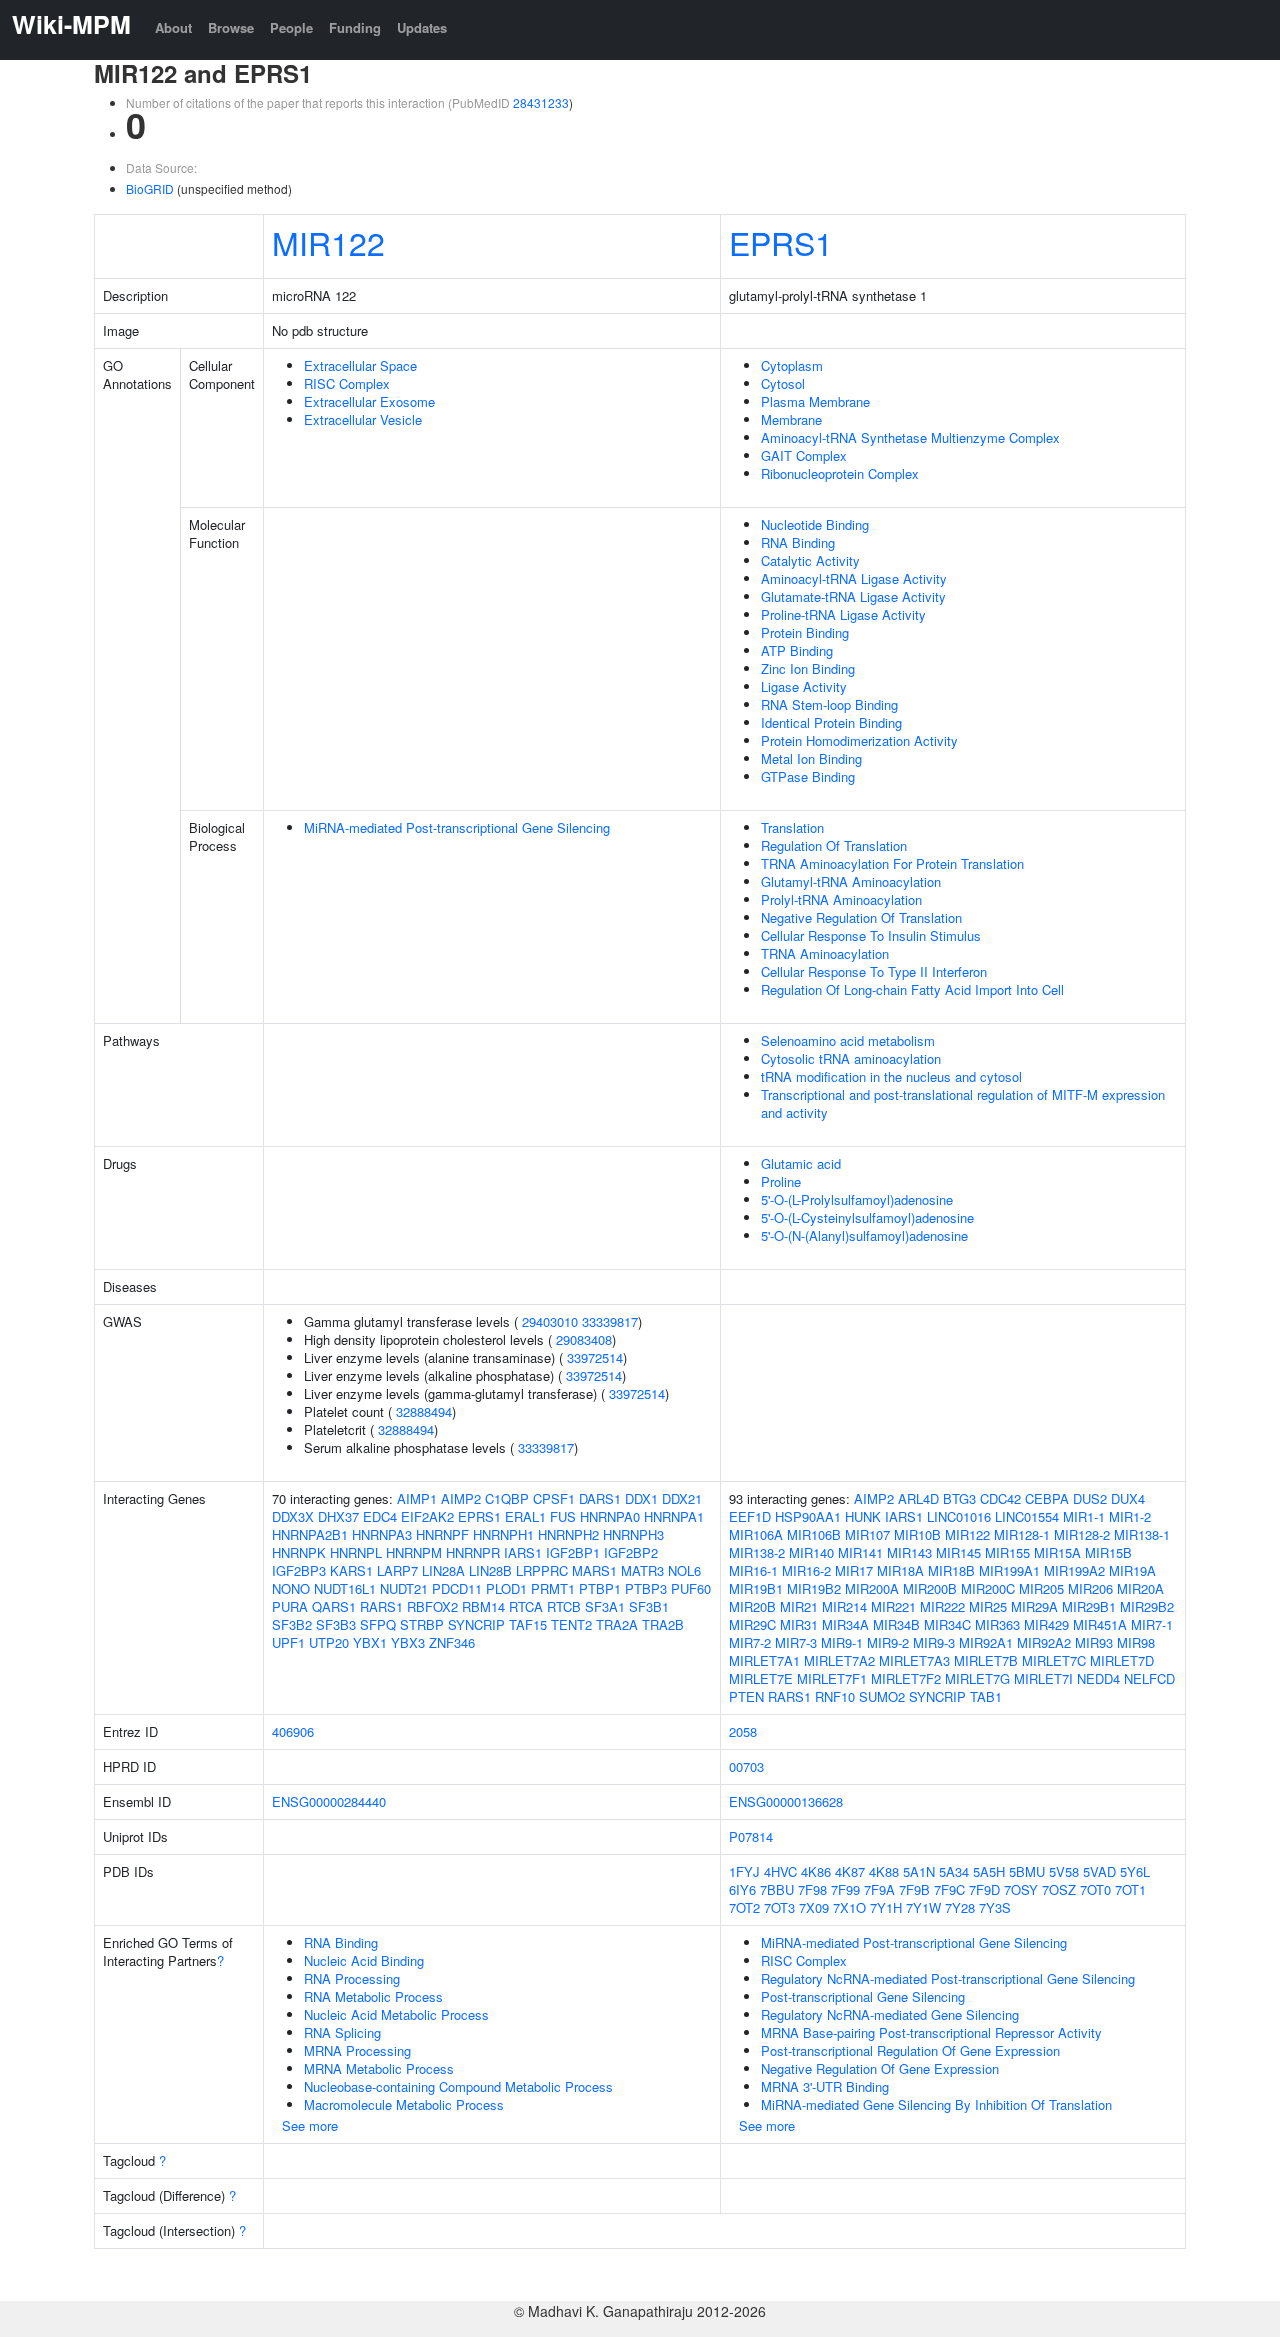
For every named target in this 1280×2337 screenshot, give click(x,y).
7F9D (984, 1889)
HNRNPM (414, 1552)
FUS (563, 1516)
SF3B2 (292, 1624)
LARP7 (397, 1570)
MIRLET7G (977, 1678)
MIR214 (844, 1606)
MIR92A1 (986, 1642)
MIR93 (1094, 1642)
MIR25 (988, 1606)
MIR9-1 (842, 1642)
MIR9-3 (934, 1642)
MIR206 (1090, 1588)
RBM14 (483, 1606)
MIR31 (799, 1624)
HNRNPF (442, 1534)
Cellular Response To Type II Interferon (874, 971)
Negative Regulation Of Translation (861, 917)
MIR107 (867, 1534)
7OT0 (1095, 1889)
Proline (781, 1181)
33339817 (610, 1321)
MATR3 (642, 1570)
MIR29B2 (1147, 1606)
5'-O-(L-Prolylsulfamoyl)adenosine (857, 1199)
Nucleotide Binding (815, 524)
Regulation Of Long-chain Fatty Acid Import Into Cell (912, 989)
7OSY (1021, 1889)
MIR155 (1007, 1552)
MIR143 (909, 1552)
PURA (290, 1606)
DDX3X (293, 1516)
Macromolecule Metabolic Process (404, 2104)
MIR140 (811, 1552)
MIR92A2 (1044, 1642)
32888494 (424, 1411)
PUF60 (691, 1588)
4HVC (780, 1871)
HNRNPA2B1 (310, 1534)
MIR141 (860, 1552)
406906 (293, 1731)
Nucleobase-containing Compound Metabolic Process (458, 2086)
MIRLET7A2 (839, 1660)
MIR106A (756, 1534)
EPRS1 (781, 242)
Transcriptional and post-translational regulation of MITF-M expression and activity (963, 1103)
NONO (291, 1588)
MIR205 (1041, 1588)
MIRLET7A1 (764, 1660)
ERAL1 (525, 1516)
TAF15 (528, 1624)
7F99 (845, 1889)
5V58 (1064, 1871)
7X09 (814, 1907)
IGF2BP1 (573, 1552)
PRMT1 (553, 1588)
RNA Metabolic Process (373, 1996)
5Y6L (1135, 1871)
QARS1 (334, 1606)
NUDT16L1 (345, 1588)
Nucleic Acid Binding (364, 1960)
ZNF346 (452, 1642)
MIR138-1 (1142, 1534)
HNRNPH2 (568, 1534)
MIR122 (328, 242)
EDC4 (380, 1516)
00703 (746, 1766)
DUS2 (1090, 1498)
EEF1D (750, 1516)
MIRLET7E (761, 1678)
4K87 (850, 1871)
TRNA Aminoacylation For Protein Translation (892, 863)
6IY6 (742, 1889)
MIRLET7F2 (906, 1678)
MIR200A (872, 1588)
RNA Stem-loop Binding (829, 704)
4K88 (884, 1871)
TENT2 (571, 1624)
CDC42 (1000, 1498)
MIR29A (1034, 1606)
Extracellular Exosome (369, 401)
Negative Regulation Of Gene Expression (880, 2068)
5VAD (1099, 1871)
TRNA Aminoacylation (825, 953)
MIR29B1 (1089, 1606)
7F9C (949, 1889)
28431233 (541, 102)
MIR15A (1057, 1552)
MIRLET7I (1043, 1678)
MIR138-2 (757, 1552)
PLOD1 (506, 1588)
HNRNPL (356, 1552)
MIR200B (930, 1588)
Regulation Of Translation (834, 845)
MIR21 (799, 1606)
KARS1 (351, 1570)
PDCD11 (457, 1588)
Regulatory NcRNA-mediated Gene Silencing (890, 2014)
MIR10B (917, 1534)
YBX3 (408, 1642)
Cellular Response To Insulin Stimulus (871, 935)
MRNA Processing (357, 2050)
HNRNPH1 (503, 1534)
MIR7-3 (796, 1642)
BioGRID (150, 188)
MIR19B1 (756, 1588)
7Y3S (995, 1907)
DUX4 (1128, 1498)
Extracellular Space (360, 365)
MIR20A (1140, 1588)
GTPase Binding (808, 776)
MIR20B (752, 1606)
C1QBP (507, 1498)
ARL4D (918, 1498)
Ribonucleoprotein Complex (840, 473)
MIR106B (814, 1534)
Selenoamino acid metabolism (848, 1040)
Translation (792, 827)
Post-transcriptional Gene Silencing (863, 1996)
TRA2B (663, 1624)
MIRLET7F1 (832, 1678)
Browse (231, 27)
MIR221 (893, 1606)
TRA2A (617, 1624)
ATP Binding (797, 650)
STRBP (422, 1624)
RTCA (526, 1606)
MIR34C (947, 1624)
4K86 (816, 1871)
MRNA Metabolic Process (379, 2068)
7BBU (777, 1889)
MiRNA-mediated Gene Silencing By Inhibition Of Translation (936, 2104)
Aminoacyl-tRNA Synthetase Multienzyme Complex (910, 437)
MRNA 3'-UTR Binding (825, 2086)
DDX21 (682, 1498)
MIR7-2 (750, 1642)
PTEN (746, 1696)
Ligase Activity (804, 686)
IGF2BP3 (299, 1570)
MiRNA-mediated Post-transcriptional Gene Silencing (457, 827)
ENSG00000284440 (329, 1801)
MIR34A (845, 1624)
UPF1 (288, 1642)
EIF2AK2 (427, 1516)
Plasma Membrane (815, 401)
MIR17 (854, 1570)
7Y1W (923, 1907)
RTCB (564, 1606)
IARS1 (523, 1552)
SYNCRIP (476, 1624)
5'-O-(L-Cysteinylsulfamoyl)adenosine (867, 1217)
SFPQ (378, 1624)
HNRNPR (473, 1552)
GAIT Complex (804, 455)
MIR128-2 (1082, 1534)
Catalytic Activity (810, 560)
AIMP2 (461, 1498)
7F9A (879, 1889)
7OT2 (744, 1907)
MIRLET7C (1054, 1660)
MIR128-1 (1022, 1534)
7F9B (914, 1889)
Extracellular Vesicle (363, 419)
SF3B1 (649, 1606)
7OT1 (1130, 1889)
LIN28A (443, 1570)
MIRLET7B (986, 1660)
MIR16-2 (806, 1570)
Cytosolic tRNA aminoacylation (851, 1058)
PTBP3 (646, 1588)
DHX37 (338, 1516)
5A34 (954, 1871)
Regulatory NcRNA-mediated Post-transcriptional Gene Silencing (948, 1978)
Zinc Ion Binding (808, 668)
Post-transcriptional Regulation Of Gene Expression (910, 2050)
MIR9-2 (888, 1642)
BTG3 (959, 1498)
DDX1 (641, 1498)
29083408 (584, 1339)
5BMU (1027, 1871)
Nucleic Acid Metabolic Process (396, 2014)
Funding (355, 27)
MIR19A (1132, 1570)
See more (310, 2125)
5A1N (919, 1871)
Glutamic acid (801, 1163)
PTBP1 (600, 1588)
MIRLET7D (1122, 1660)
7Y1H (886, 1907)
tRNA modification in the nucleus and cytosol (891, 1076)
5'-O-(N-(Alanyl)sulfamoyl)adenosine (864, 1235)
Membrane (791, 419)
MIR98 (1136, 1642)
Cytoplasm (792, 365)
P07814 (751, 1836)
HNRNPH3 (633, 1534)
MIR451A (1100, 1624)
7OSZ (1059, 1889)
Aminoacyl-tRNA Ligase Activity (854, 578)
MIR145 (958, 1552)
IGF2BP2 (631, 1552)
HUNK (863, 1516)
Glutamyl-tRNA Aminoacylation (851, 881)
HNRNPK (299, 1552)
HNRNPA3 (382, 1534)
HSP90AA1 (808, 1516)
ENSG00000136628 (786, 1801)
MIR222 (942, 1606)
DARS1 (600, 1498)
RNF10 (835, 1696)
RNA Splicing (342, 2032)
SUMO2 (882, 1696)
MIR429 (1046, 1624)
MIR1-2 (1130, 1516)
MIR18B (951, 1570)
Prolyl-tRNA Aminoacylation (841, 899)
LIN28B (490, 1570)
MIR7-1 (1152, 1624)
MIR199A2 (1074, 1570)
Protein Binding (805, 632)
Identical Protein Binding (831, 722)
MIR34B (896, 1624)
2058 (743, 1731)
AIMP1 (417, 1498)
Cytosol (783, 383)
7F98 (812, 1889)
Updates (422, 27)
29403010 (550, 1321)
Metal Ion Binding (811, 758)
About (173, 27)
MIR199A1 (1009, 1570)
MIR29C (752, 1624)
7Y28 (960, 1907)
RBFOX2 (432, 1606)
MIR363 (997, 1624)
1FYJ (744, 1871)
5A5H (989, 1871)
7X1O (849, 1907)
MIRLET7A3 (914, 1660)
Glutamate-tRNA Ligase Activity (853, 596)
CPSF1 (554, 1498)
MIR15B (1108, 1552)
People (291, 27)
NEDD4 (1098, 1678)
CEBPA (1047, 1498)
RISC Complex (347, 383)
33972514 (595, 1357)
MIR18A (900, 1570)
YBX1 (370, 1642)
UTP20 (329, 1642)
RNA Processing (352, 1978)
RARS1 (381, 1606)
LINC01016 (959, 1516)
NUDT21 (404, 1588)
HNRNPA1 (674, 1516)
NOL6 (684, 1570)
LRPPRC (542, 1570)
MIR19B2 (814, 1588)
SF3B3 (336, 1624)
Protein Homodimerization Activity (859, 740)
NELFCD (1149, 1678)
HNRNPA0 (610, 1516)
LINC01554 (1027, 1516)
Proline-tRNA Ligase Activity (843, 614)
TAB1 (986, 1696)
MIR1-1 (1084, 1516)
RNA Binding (798, 542)
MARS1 (594, 1570)
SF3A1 (605, 1606)
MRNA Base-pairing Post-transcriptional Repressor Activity (931, 2032)
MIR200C (988, 1588)
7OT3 (779, 1907)
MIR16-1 (753, 1570)
